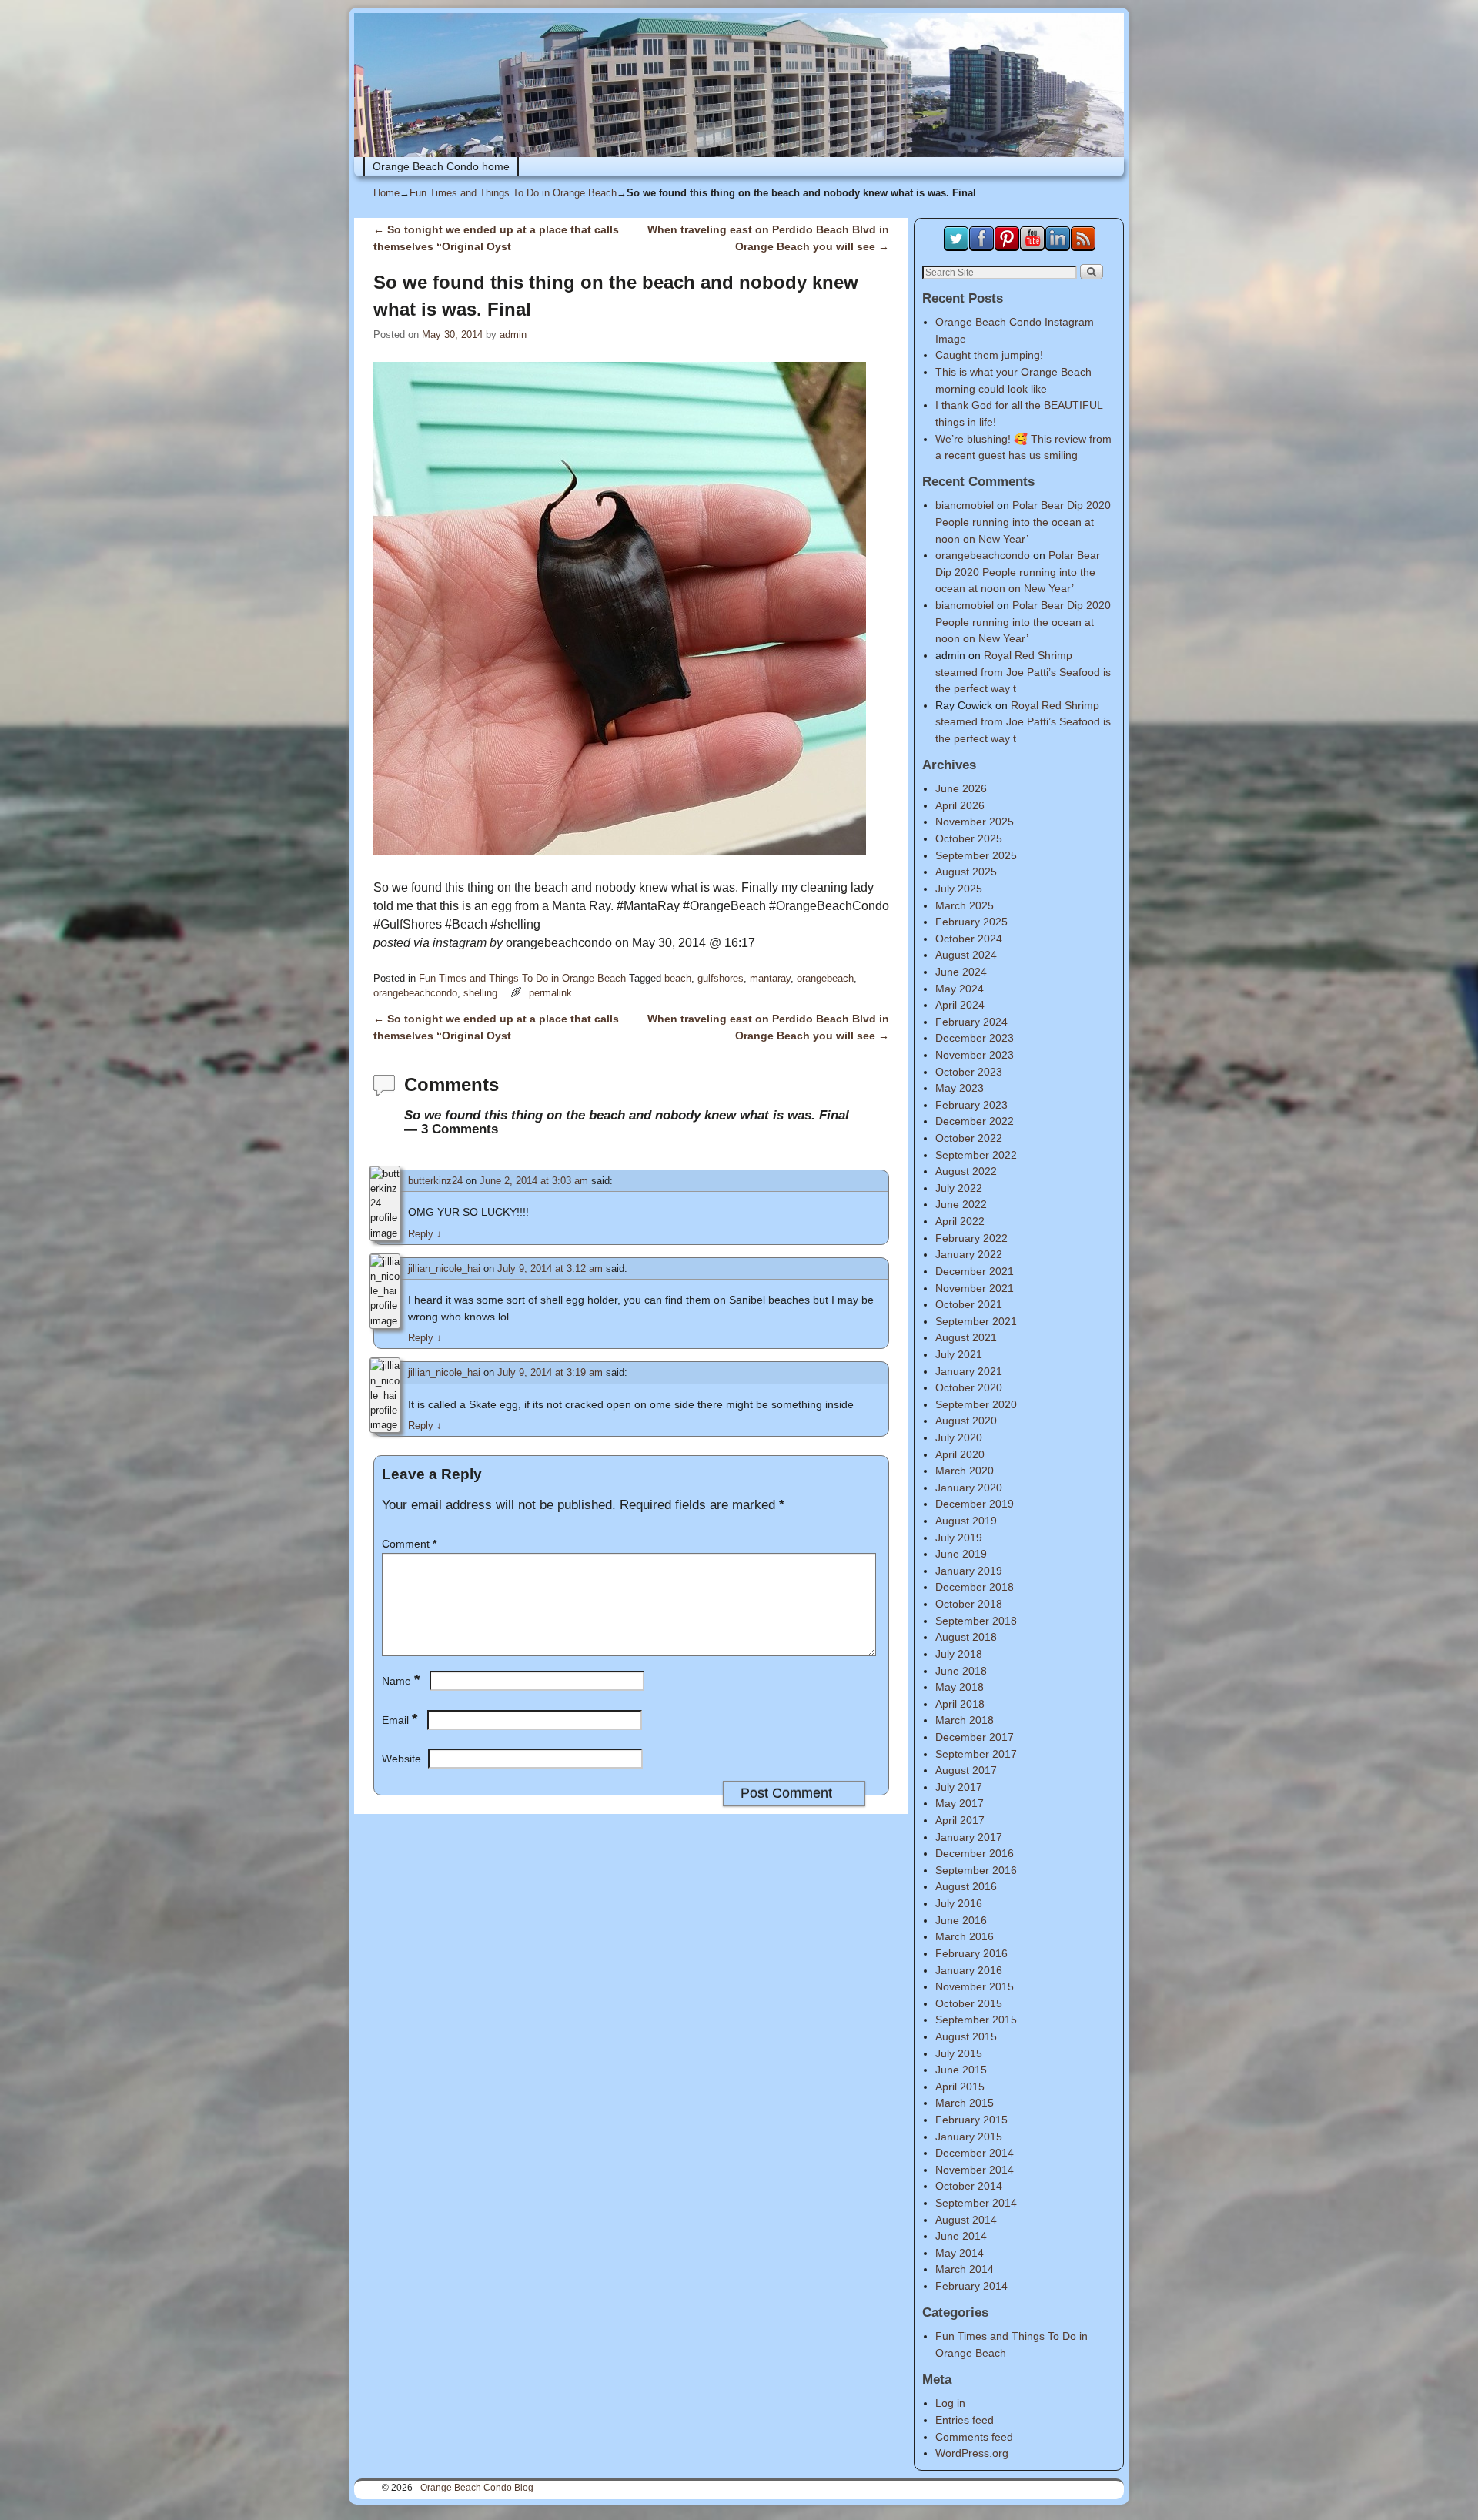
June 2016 (961, 1920)
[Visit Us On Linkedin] (1057, 247)
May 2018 (960, 1687)
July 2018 (959, 1654)
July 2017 (959, 1787)
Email (400, 1720)
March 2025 (965, 905)
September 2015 (976, 2020)
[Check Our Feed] (1083, 247)
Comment (409, 1544)
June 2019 (961, 1554)
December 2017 (975, 1737)
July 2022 (959, 1188)
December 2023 (975, 1038)
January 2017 (969, 1837)
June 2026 (961, 788)
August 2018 (966, 1637)
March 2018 (965, 1720)
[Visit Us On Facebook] (981, 247)
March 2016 (965, 1936)
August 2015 (966, 2036)
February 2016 (971, 1953)
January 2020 (969, 1488)
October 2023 (969, 1072)
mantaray (770, 978)
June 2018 (961, 1671)
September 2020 (976, 1404)
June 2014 (961, 2236)
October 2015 (969, 2003)
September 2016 (976, 1870)
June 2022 (961, 1204)
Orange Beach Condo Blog (477, 2488)
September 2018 (976, 1621)
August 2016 (966, 1886)
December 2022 (975, 1121)
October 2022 (969, 1138)
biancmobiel (965, 505)
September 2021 (976, 1321)
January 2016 (969, 1970)
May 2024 (960, 989)
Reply (425, 1234)
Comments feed (974, 2437)
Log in (950, 2403)
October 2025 (969, 838)
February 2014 (971, 2286)
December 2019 (975, 1504)
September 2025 (976, 855)
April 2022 (960, 1221)
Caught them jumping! (989, 355)
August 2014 (966, 2220)
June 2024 (961, 972)
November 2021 (975, 1288)
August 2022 (966, 1171)
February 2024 (971, 1022)
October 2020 (969, 1387)
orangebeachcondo (415, 993)
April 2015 (960, 2087)
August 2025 (966, 872)
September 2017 (976, 1754)
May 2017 (960, 1803)
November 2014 (975, 2170)
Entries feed (965, 2420)
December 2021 (975, 1271)
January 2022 (969, 1254)
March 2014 (965, 2269)
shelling (480, 993)
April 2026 (960, 805)
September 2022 (976, 1155)
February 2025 (971, 922)
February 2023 (971, 1105)
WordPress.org (972, 2453)
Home (386, 193)
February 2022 (971, 1238)
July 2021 (959, 1354)
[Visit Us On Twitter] (956, 247)
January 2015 (969, 2137)
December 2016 (975, 1853)
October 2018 (969, 1604)
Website (401, 1759)
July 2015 (959, 2053)
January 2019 (969, 1571)
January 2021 (969, 1371)
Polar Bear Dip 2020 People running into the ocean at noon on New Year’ (1023, 522)
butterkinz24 (435, 1181)
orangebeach (825, 978)
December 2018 (975, 1587)
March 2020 (965, 1471)
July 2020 (959, 1437)
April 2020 (960, 1454)
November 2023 (975, 1055)
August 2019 (966, 1521)
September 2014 (976, 2203)
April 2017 (960, 1820)
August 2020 (966, 1421)
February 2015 (971, 2120)
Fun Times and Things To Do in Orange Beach (513, 193)
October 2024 (969, 939)
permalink (550, 993)
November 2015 (975, 1986)
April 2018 (960, 1704)
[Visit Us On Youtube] (1032, 247)
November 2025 (975, 822)
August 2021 (966, 1337)
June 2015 (961, 2070)
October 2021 (969, 1304)
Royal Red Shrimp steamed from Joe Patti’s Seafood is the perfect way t (1023, 672)
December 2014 (975, 2153)
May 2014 (960, 2253)
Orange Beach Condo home (441, 166)
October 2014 (969, 2186)
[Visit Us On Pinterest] (1007, 247)
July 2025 (959, 889)
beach (678, 978)
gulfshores (721, 978)
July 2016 (959, 1903)
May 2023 (960, 1088)
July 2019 (959, 1538)
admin (513, 335)
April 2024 (960, 1005)
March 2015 (965, 2103)
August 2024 (966, 955)
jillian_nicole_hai (444, 1268)
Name (401, 1681)
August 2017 (966, 1770)
